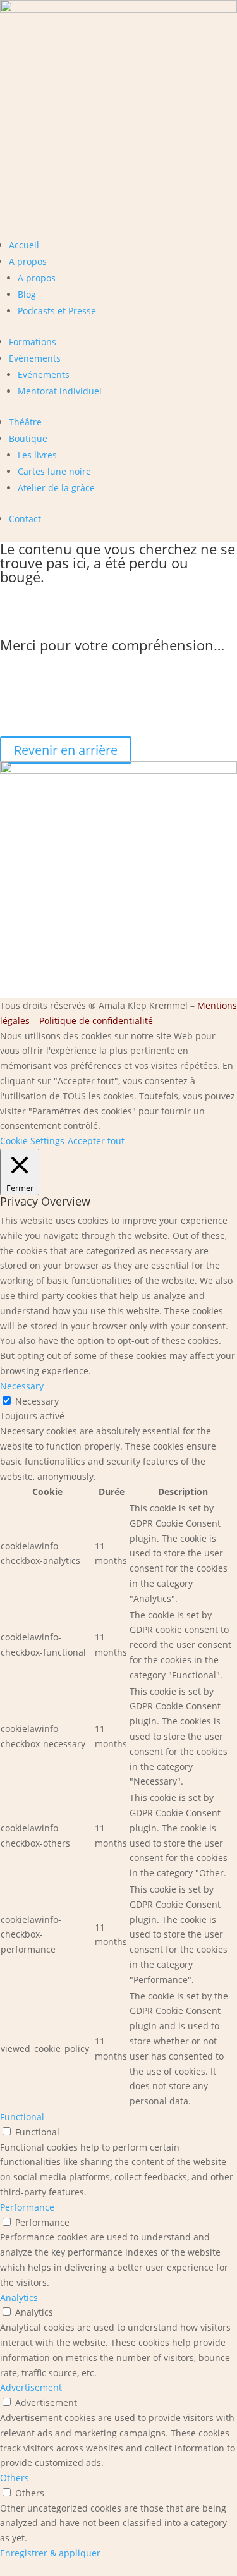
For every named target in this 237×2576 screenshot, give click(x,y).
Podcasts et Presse (57, 311)
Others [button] (15, 2478)
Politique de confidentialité (96, 1021)
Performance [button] (27, 2207)
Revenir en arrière (66, 750)
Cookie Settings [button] (32, 1141)
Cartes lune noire (54, 471)
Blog (27, 294)
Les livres (37, 455)
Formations (33, 342)
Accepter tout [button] (96, 1141)
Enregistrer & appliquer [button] (50, 2553)
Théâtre (25, 422)
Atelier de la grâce (56, 488)
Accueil (24, 245)
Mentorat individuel (60, 391)
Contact (25, 519)
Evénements (35, 358)
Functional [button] (22, 2117)
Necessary (37, 1401)
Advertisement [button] (31, 2387)
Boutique (28, 438)
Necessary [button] (22, 1386)
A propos (28, 261)
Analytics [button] (19, 2298)
